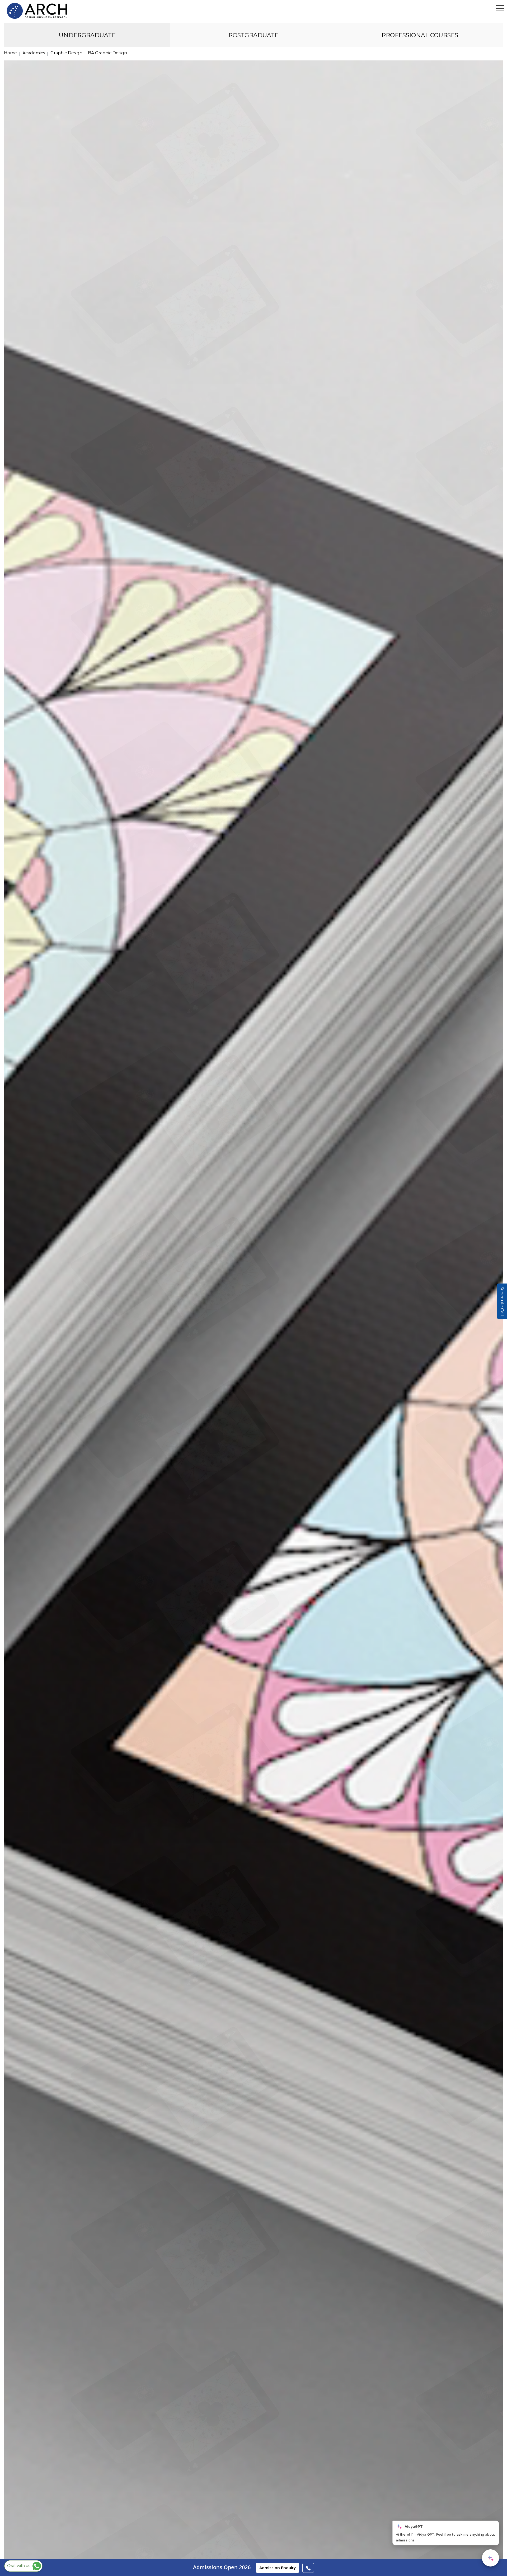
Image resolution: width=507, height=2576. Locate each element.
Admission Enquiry (278, 2568)
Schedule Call (502, 1301)
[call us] (308, 2568)
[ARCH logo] (37, 11)
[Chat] (490, 2558)
